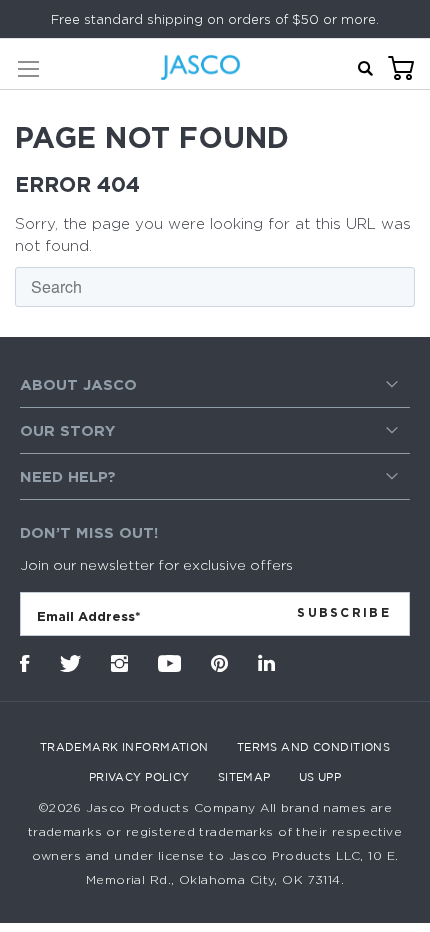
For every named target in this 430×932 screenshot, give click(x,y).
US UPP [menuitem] (320, 777)
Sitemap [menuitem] (244, 777)
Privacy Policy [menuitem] (139, 777)
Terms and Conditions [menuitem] (314, 747)
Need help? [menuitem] (68, 476)
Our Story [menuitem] (67, 430)
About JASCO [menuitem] (78, 384)
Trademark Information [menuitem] (124, 747)
